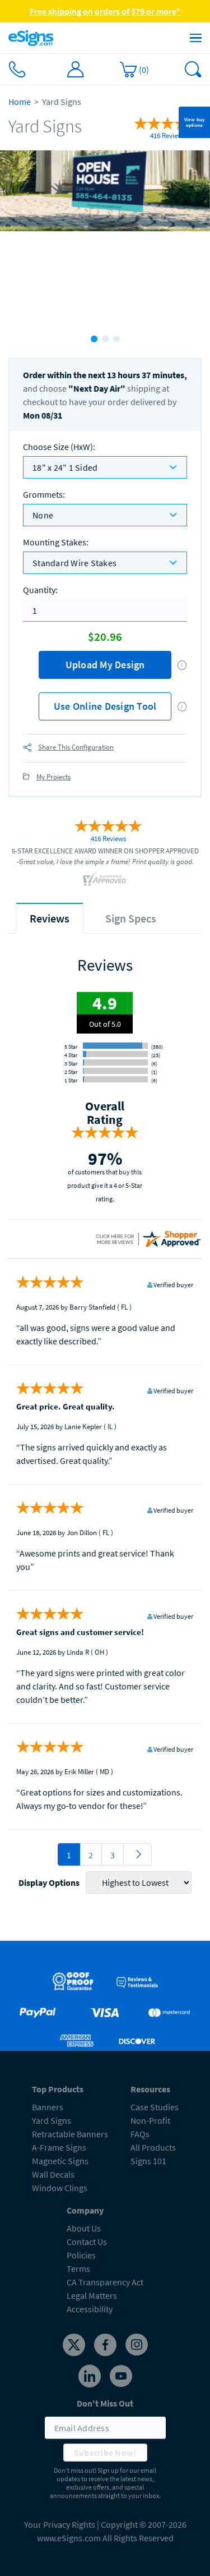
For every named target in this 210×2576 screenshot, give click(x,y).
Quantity (40, 590)
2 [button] (105, 339)
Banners (48, 2107)
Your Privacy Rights (60, 2524)
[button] (182, 665)
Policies (81, 2255)
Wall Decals (53, 2174)
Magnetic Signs (60, 2161)
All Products (153, 2147)
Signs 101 (148, 2161)
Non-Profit (150, 2120)
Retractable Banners (70, 2134)
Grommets (44, 494)
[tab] (50, 918)
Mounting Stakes (56, 542)
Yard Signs (52, 2120)
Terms (78, 2269)
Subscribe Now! (105, 2453)
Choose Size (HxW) (59, 447)
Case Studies (155, 2107)
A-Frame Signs (59, 2147)
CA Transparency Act (105, 2282)
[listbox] (105, 467)
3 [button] (116, 339)
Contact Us (87, 2242)
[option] (105, 238)
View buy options (195, 122)
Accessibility (90, 2309)
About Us (84, 2228)
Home (20, 102)
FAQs (140, 2134)
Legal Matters (92, 2295)
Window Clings (60, 2188)
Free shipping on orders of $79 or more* (105, 11)
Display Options (49, 1882)
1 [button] (94, 339)
